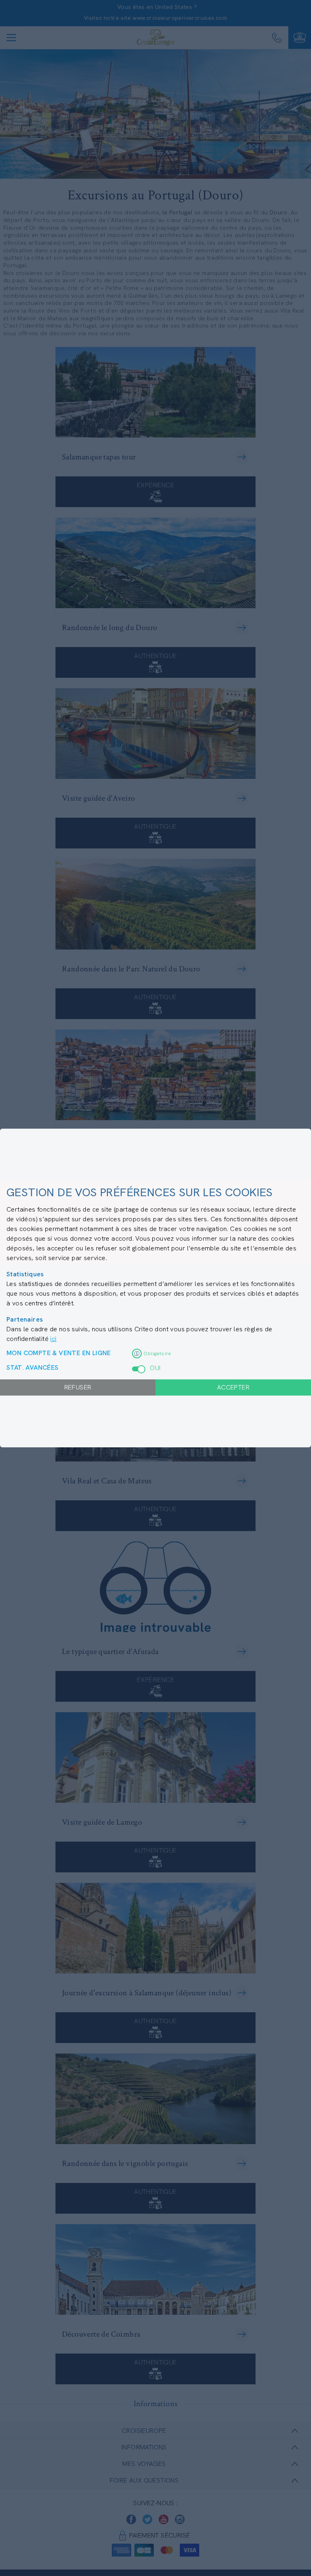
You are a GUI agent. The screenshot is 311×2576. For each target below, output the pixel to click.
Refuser (78, 1387)
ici (53, 1339)
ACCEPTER (233, 1387)
